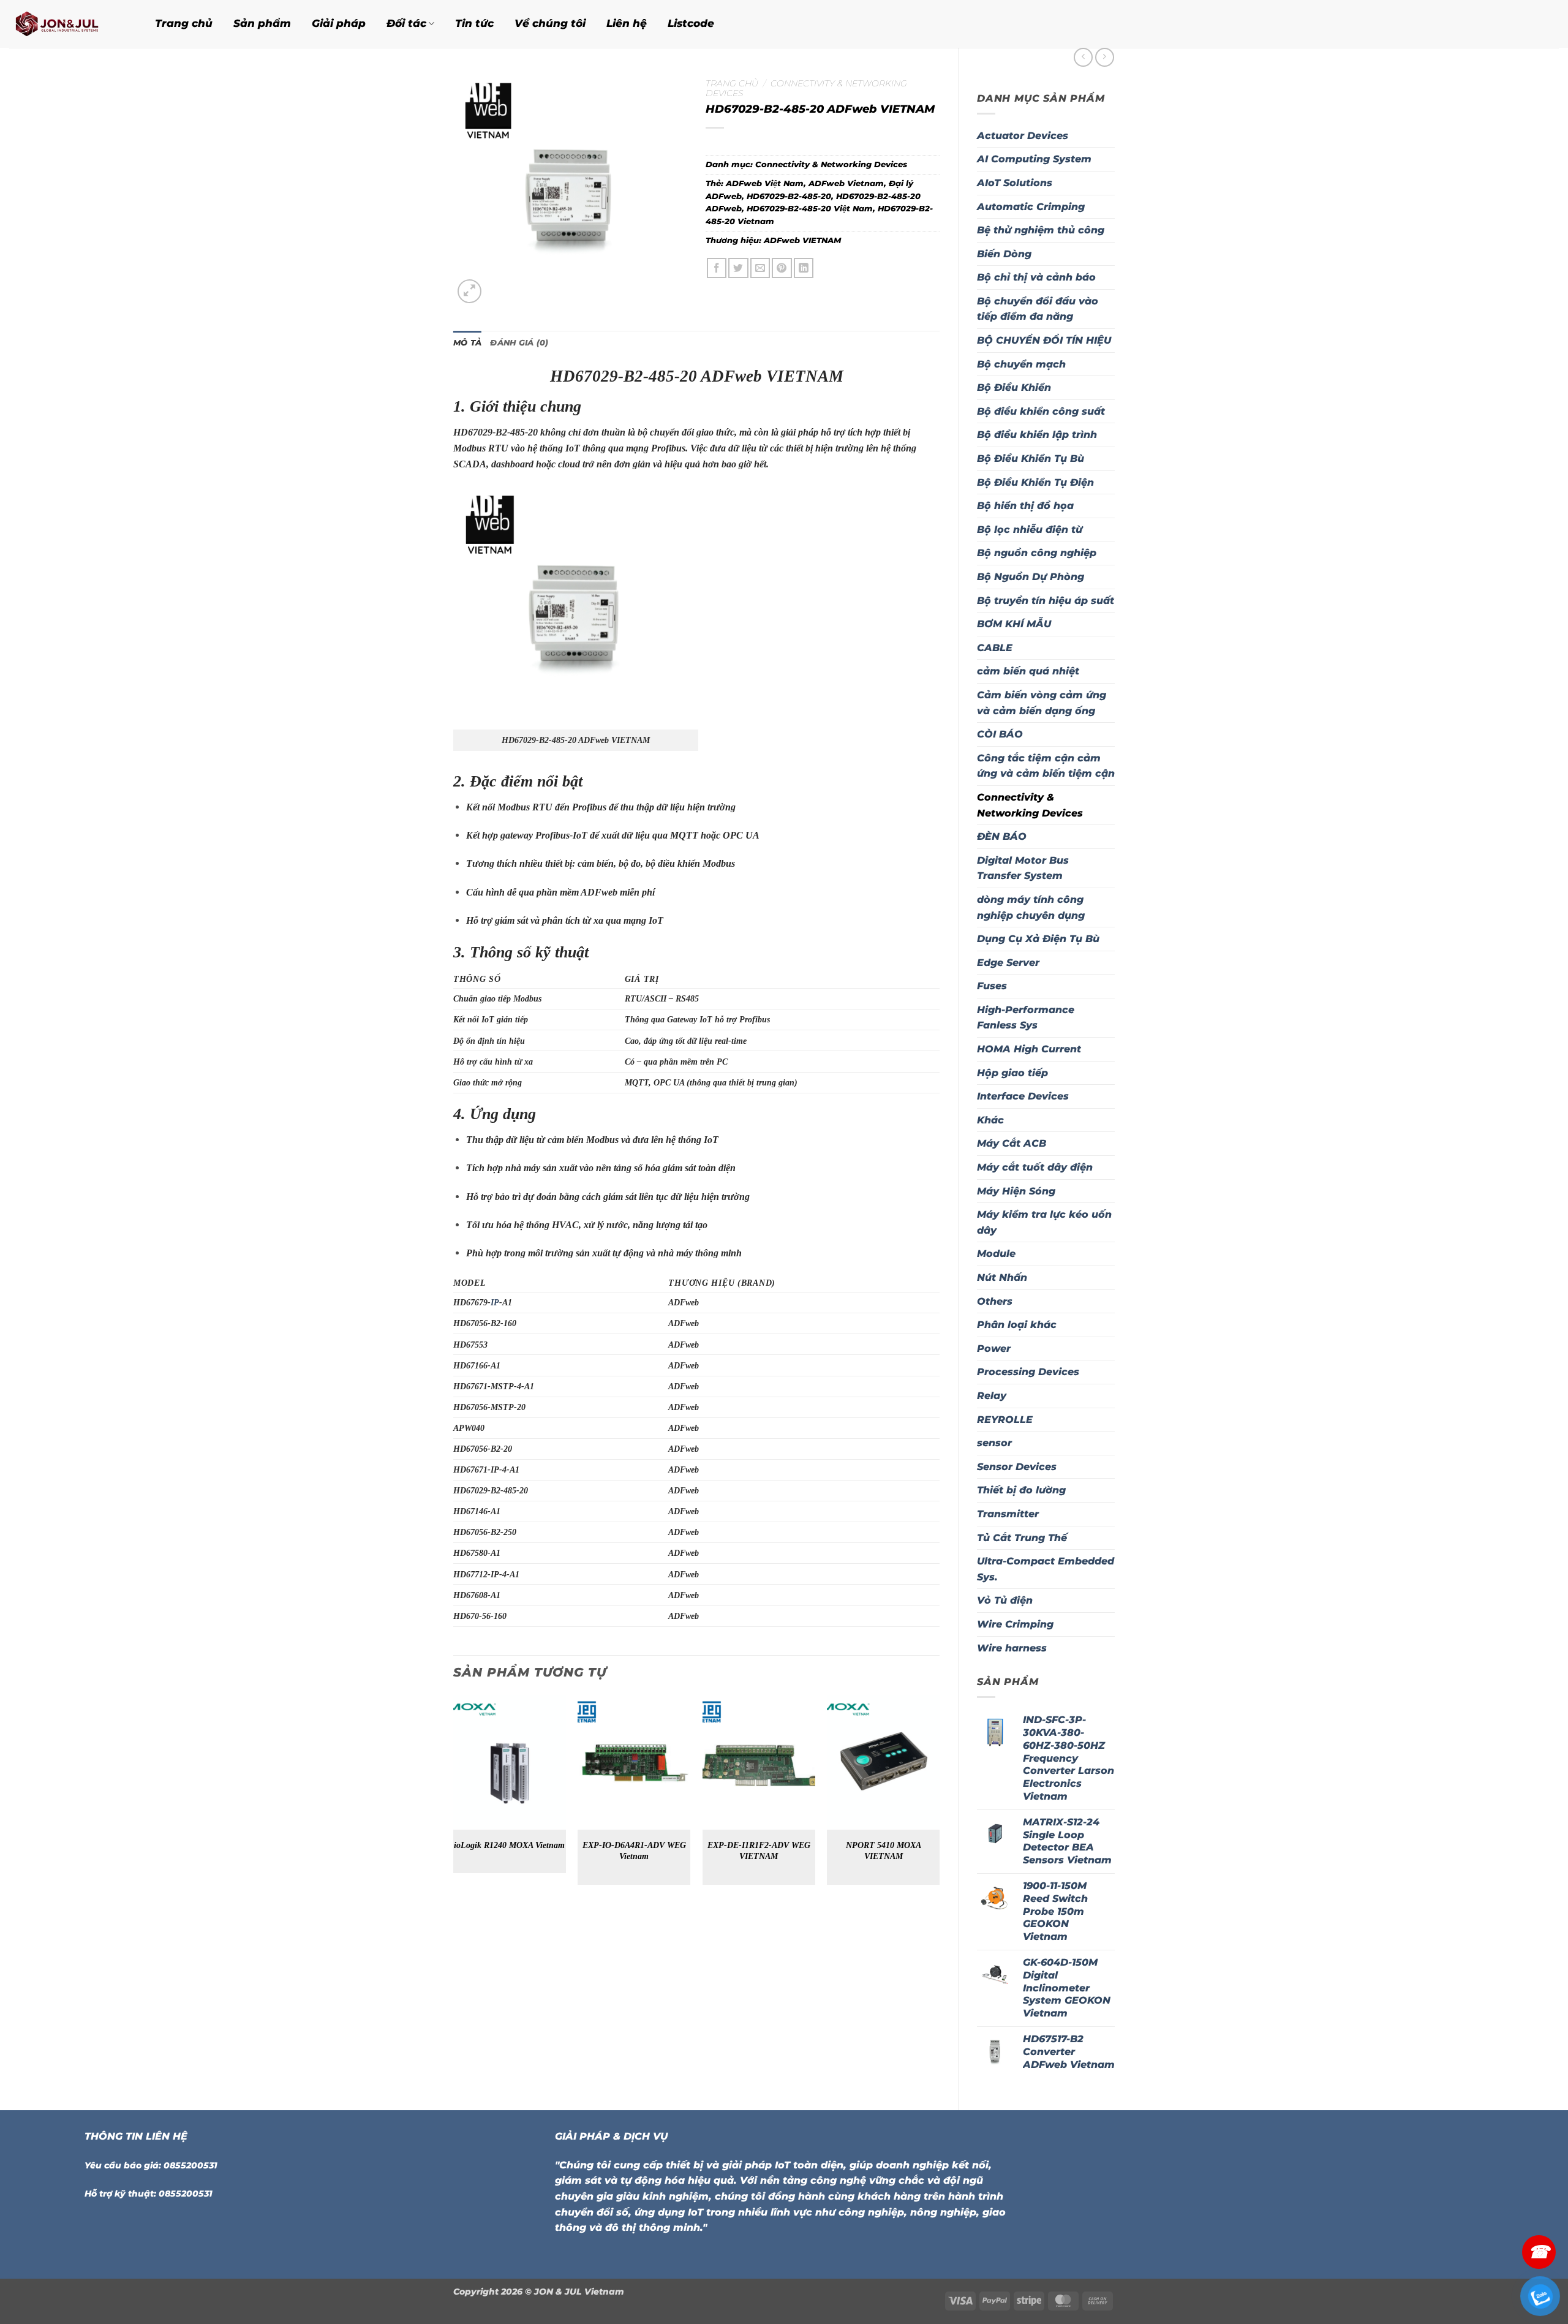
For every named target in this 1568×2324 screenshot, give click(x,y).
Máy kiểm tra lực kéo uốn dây (1044, 1222)
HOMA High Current (1029, 1049)
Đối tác (406, 23)
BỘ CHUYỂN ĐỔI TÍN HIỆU (1044, 340)
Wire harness (1012, 1648)
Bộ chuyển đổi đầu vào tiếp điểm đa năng (1038, 309)
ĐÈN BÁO (1002, 836)
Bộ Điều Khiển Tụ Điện (1035, 482)
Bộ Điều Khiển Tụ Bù (1031, 458)
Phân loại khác (1017, 1325)
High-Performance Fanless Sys (1026, 1018)
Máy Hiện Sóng (1016, 1191)
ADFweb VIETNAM (802, 240)
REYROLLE (1005, 1420)
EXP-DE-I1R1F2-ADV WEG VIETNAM (759, 1851)
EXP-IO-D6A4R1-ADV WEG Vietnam (634, 1851)
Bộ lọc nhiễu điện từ (1030, 530)
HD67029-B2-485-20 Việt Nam (810, 209)
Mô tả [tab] (467, 343)
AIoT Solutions (1015, 183)
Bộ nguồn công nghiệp (1037, 553)
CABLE (995, 648)
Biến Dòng (1004, 254)
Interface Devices (1023, 1096)
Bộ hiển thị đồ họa (1025, 506)
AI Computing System (1034, 159)
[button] (469, 291)
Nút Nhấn (1002, 1277)
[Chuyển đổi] (1107, 1120)
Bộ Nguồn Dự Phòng (1031, 577)
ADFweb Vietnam (846, 183)
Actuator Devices (1023, 136)
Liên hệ (627, 23)
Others (995, 1301)
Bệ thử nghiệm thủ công (1041, 230)
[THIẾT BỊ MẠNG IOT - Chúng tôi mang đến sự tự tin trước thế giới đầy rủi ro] (67, 24)
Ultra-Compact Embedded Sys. (1046, 1569)
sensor (994, 1443)
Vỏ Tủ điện (1005, 1600)
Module (996, 1254)
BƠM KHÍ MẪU (1014, 624)
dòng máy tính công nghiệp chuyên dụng (1031, 907)
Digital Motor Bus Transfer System (1023, 868)
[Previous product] (1105, 57)
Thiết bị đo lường (1021, 1490)
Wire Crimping (1015, 1624)
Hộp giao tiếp (1012, 1073)
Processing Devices (1028, 1372)
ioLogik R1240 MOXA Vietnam (509, 1845)
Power (994, 1349)
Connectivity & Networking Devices (1030, 805)
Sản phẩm (262, 23)
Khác (990, 1120)
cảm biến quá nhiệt (1028, 671)
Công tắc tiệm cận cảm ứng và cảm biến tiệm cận (1046, 766)
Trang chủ (184, 23)
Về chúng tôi (550, 23)
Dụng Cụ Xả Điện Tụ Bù (1038, 939)
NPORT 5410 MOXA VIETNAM (884, 1851)
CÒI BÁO (1000, 734)
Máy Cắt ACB (1012, 1143)
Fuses (992, 986)
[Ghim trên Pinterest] (782, 268)
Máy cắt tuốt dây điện (1035, 1167)
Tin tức (474, 23)
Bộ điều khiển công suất (1041, 411)
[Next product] (1083, 57)
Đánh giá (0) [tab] (519, 343)
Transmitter (1008, 1514)
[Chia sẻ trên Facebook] (717, 268)
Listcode (691, 23)
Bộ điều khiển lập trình (1037, 435)
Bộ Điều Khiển (1014, 387)
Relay (992, 1396)
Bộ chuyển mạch (1021, 364)
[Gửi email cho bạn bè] (760, 268)
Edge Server (1008, 963)
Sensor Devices (1017, 1467)
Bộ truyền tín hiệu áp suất (1046, 601)
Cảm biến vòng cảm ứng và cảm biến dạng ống (1042, 703)
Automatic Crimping (1031, 207)
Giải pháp (339, 23)
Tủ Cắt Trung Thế (1022, 1538)
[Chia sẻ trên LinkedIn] (804, 268)
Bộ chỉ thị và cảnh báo (1036, 277)
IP (495, 1302)
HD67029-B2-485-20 (789, 196)
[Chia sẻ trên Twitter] (738, 268)
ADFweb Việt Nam (765, 183)
